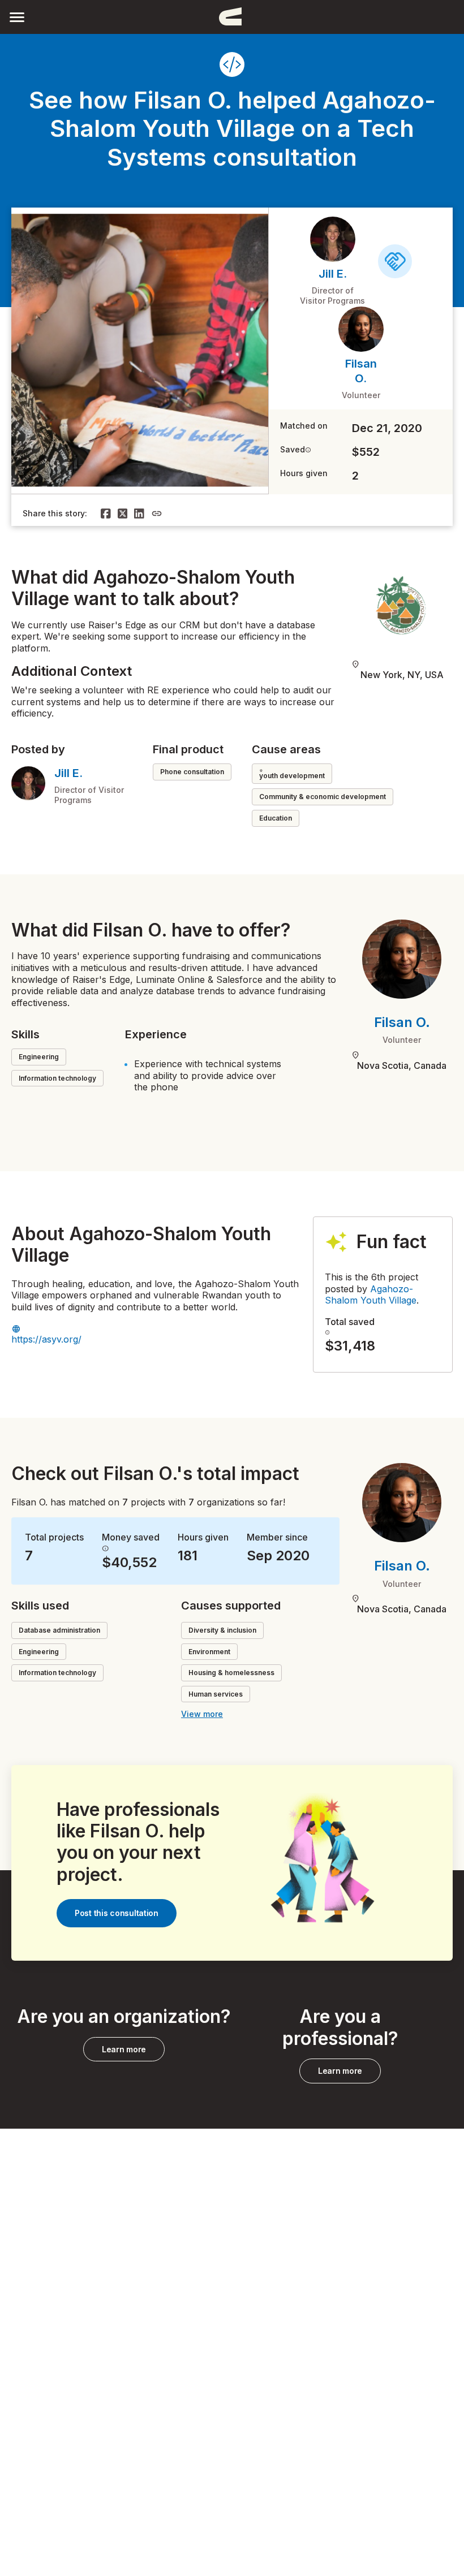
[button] (17, 17)
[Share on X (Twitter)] (123, 514)
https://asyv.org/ (46, 1339)
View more (202, 1714)
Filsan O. (402, 1022)
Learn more (124, 2049)
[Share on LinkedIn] (139, 514)
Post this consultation (117, 1913)
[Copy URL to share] (157, 514)
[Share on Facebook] (106, 514)
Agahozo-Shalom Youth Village (371, 1295)
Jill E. (333, 274)
